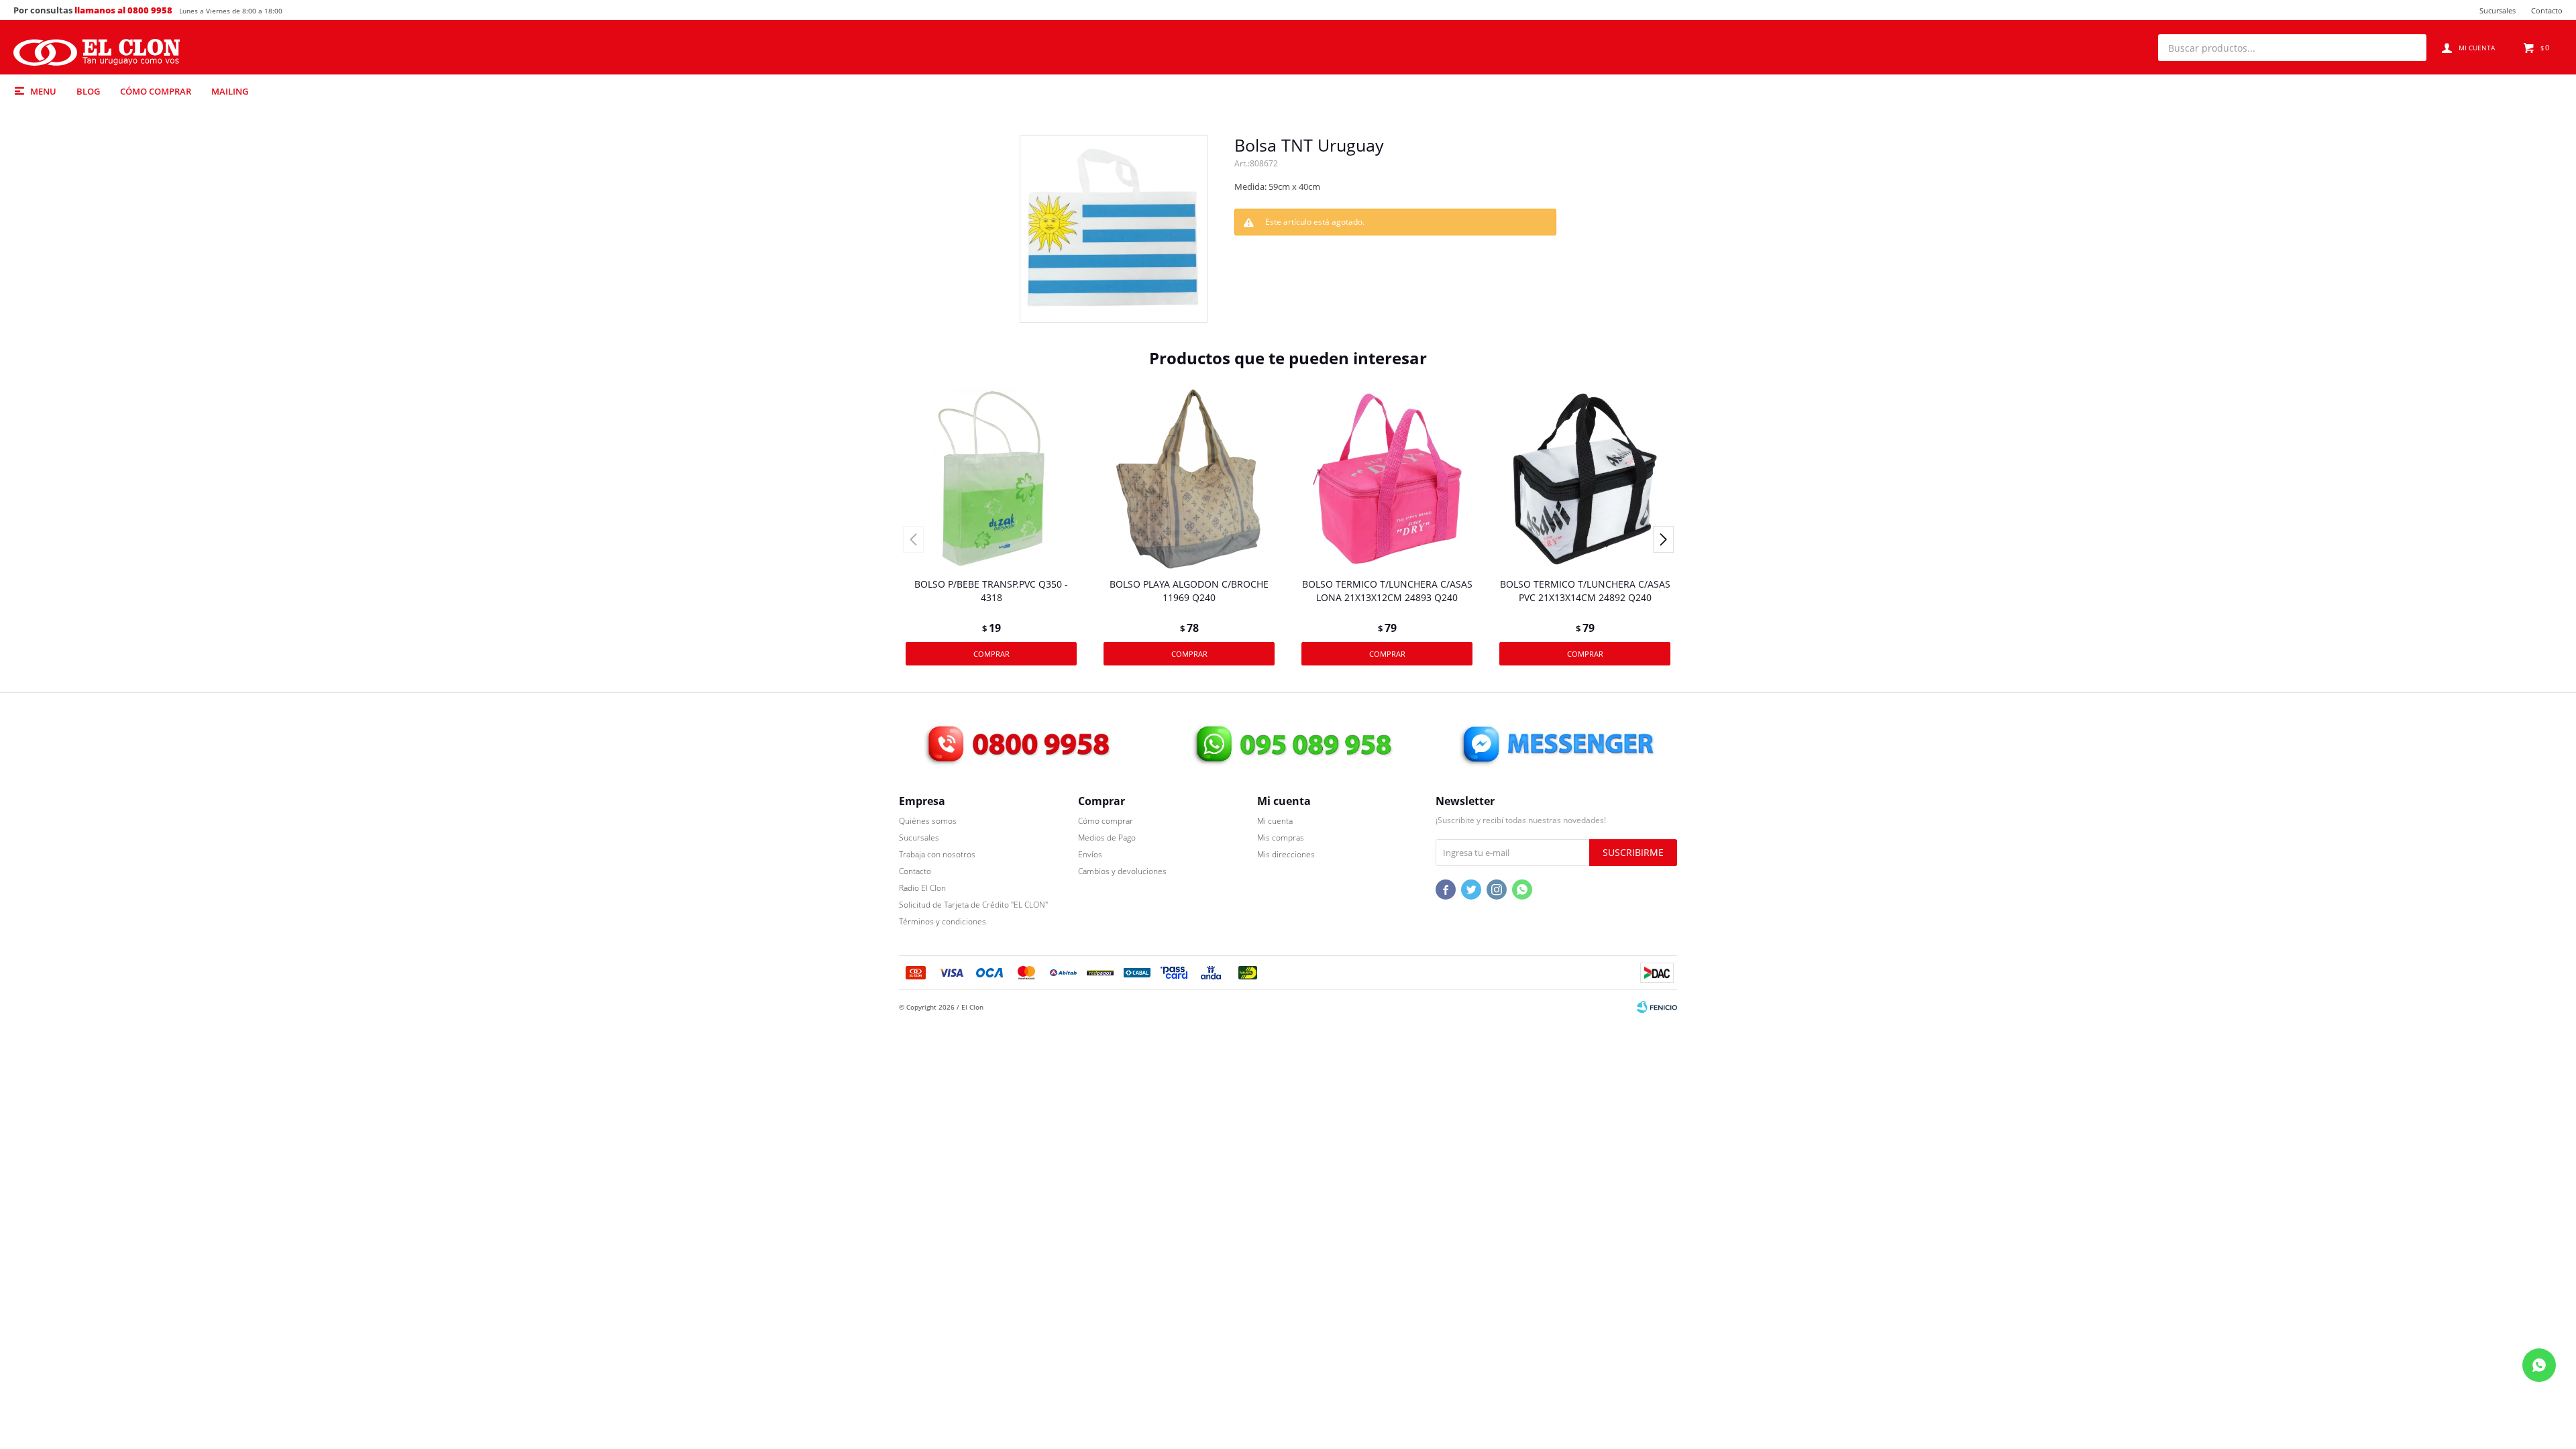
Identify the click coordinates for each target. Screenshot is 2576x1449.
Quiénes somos (928, 821)
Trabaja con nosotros (937, 854)
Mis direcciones (1286, 854)
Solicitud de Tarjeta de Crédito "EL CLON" (973, 905)
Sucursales (2498, 10)
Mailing (230, 91)
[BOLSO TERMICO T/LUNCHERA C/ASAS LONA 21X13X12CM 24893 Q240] (1387, 479)
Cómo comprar (156, 91)
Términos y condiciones (943, 921)
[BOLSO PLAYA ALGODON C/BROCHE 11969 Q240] (1189, 479)
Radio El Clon (922, 888)
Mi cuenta (1275, 821)
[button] (2410, 48)
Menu (43, 91)
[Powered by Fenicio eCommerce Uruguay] (1657, 1007)
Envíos (1090, 854)
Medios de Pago (1107, 838)
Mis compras (1281, 838)
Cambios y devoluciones (1122, 871)
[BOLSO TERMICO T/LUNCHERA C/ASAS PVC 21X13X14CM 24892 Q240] (1585, 479)
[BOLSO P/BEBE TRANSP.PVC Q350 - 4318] (991, 479)
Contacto (2547, 10)
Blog (88, 91)
